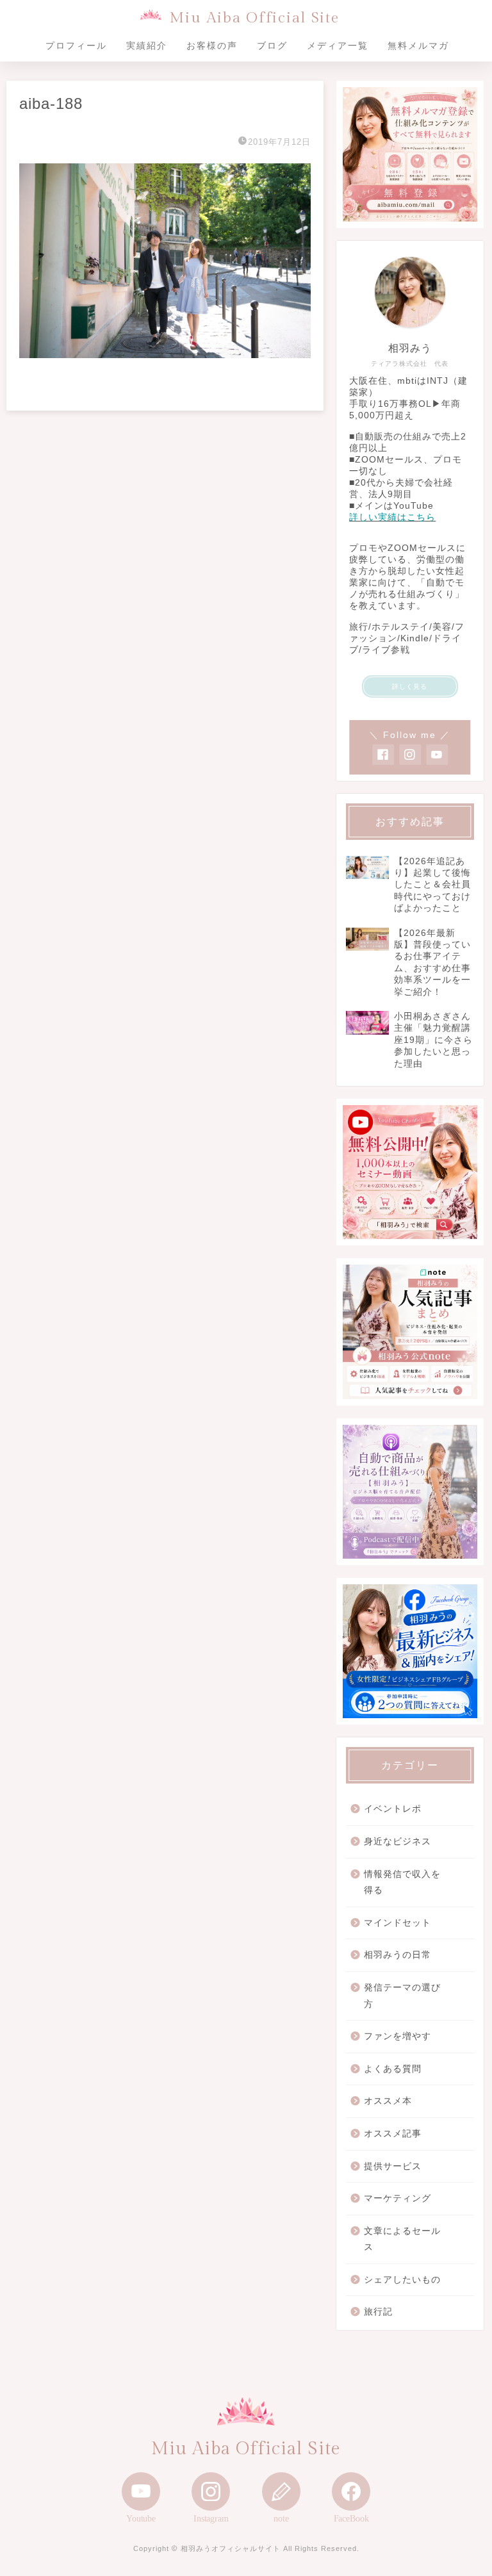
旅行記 (378, 2312)
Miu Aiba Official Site (254, 18)
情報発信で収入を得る (402, 1883)
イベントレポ (393, 1809)
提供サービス (393, 2166)
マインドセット (398, 1923)
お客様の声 (212, 45)
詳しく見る (410, 686)
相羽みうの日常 (398, 1955)
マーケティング (398, 2198)
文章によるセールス (402, 2239)
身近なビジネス (398, 1842)
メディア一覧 (338, 45)
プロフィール (76, 45)
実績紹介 (147, 45)
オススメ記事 (393, 2134)
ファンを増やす (398, 2036)
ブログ (272, 45)
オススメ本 (388, 2101)
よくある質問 (393, 2069)
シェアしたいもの (402, 2280)
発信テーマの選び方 (402, 1996)
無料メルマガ (418, 45)
